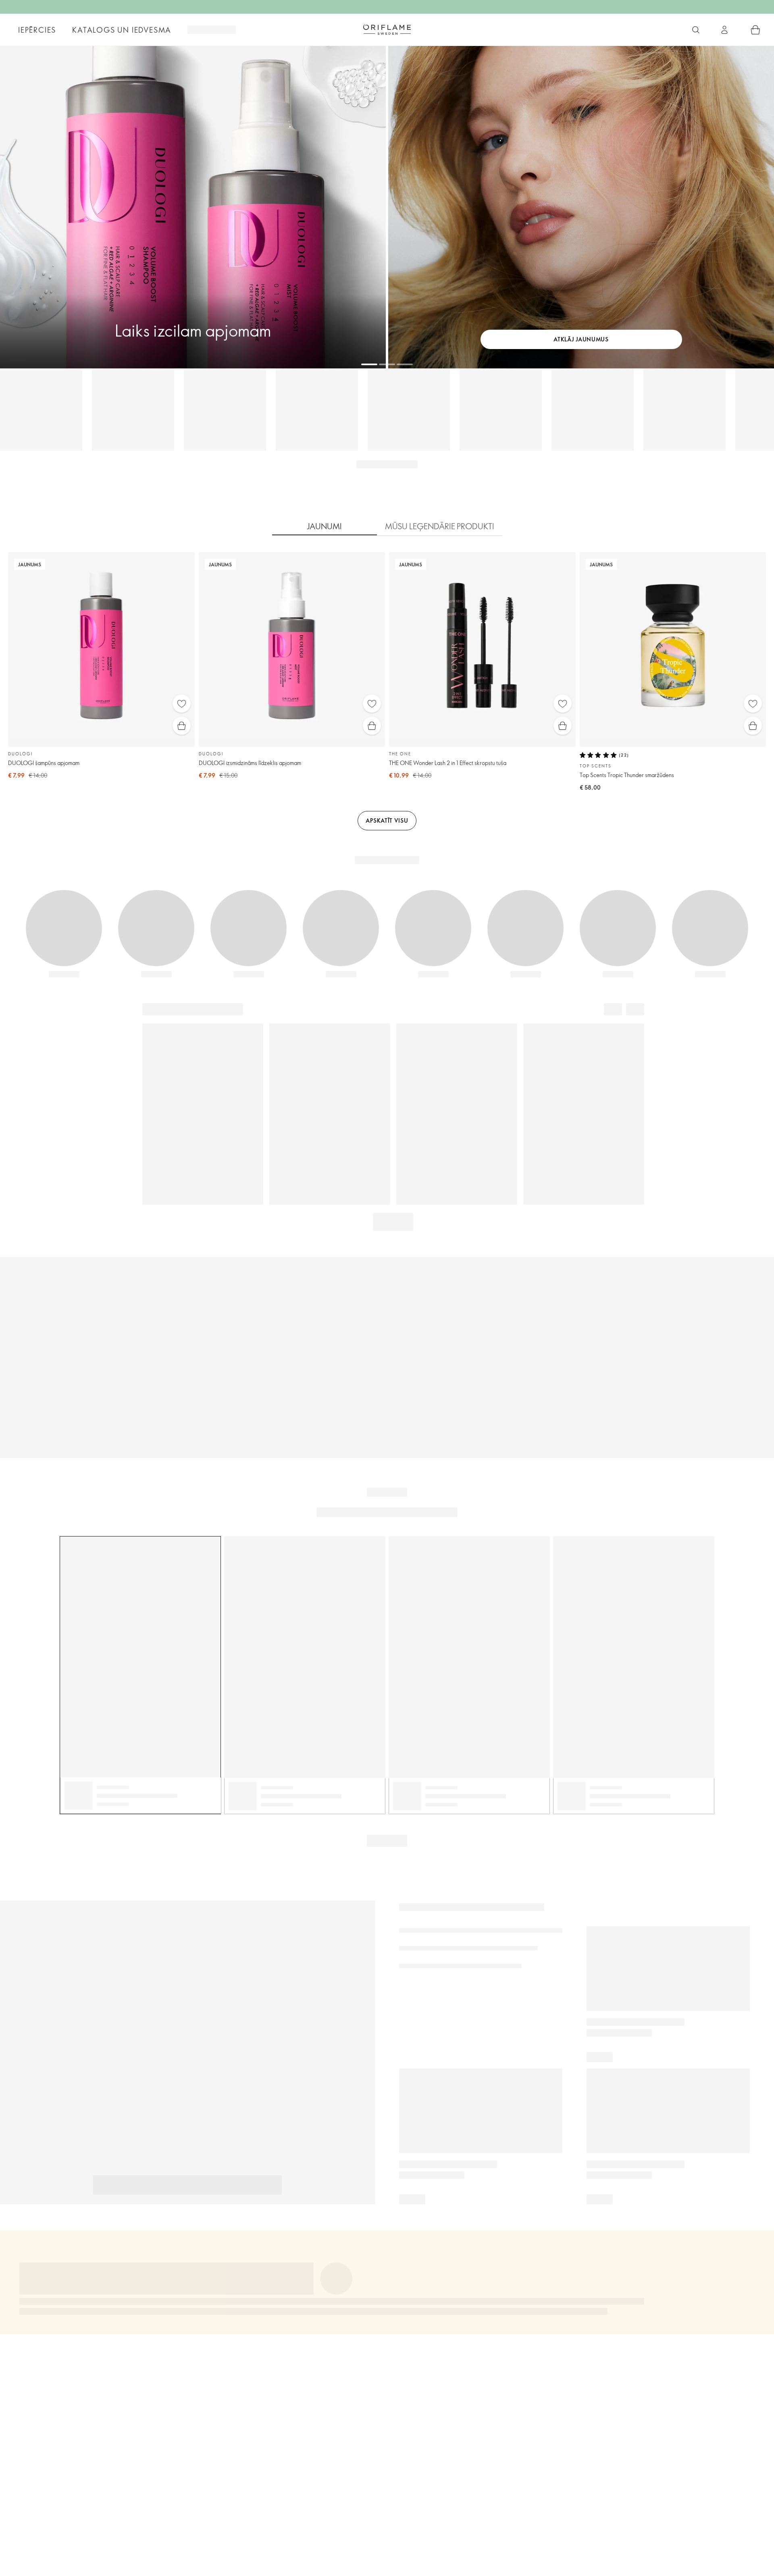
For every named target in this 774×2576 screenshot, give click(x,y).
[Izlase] (182, 704)
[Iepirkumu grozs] (755, 30)
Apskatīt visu (387, 820)
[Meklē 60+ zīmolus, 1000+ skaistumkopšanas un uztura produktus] (696, 30)
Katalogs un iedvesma (122, 30)
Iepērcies (37, 30)
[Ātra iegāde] (182, 726)
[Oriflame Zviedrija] (387, 29)
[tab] (325, 526)
